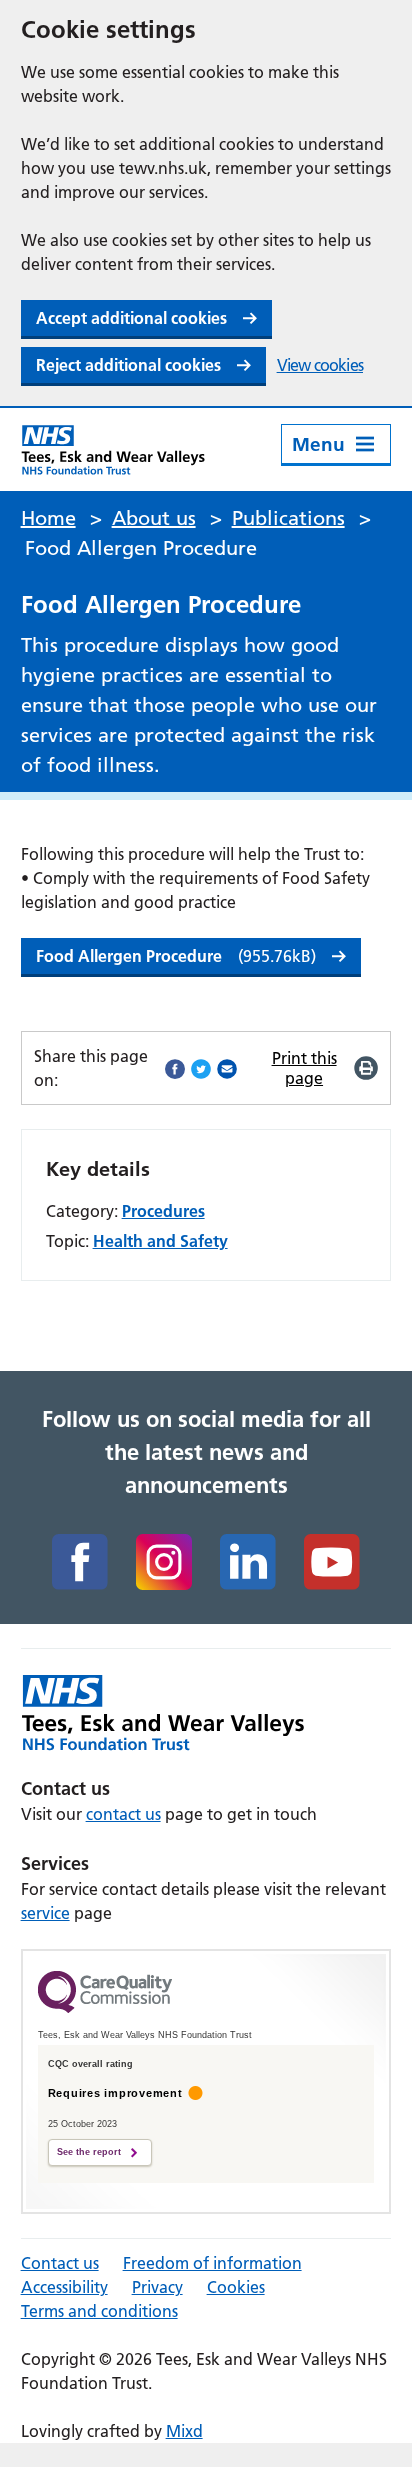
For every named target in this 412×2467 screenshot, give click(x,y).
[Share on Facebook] (175, 1068)
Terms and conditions (99, 2311)
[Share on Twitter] (201, 1068)
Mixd (184, 2431)
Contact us (60, 2263)
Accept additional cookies (131, 318)
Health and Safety (160, 1241)
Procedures (163, 1211)
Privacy (157, 2287)
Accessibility (64, 2287)
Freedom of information (212, 2263)
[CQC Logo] (105, 2008)
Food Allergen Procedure (176, 956)
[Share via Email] (227, 1068)
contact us (123, 1814)
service (45, 1913)
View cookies (320, 365)
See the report (89, 2152)
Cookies (236, 2287)
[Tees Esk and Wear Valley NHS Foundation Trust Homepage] (113, 449)
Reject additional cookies (128, 365)
